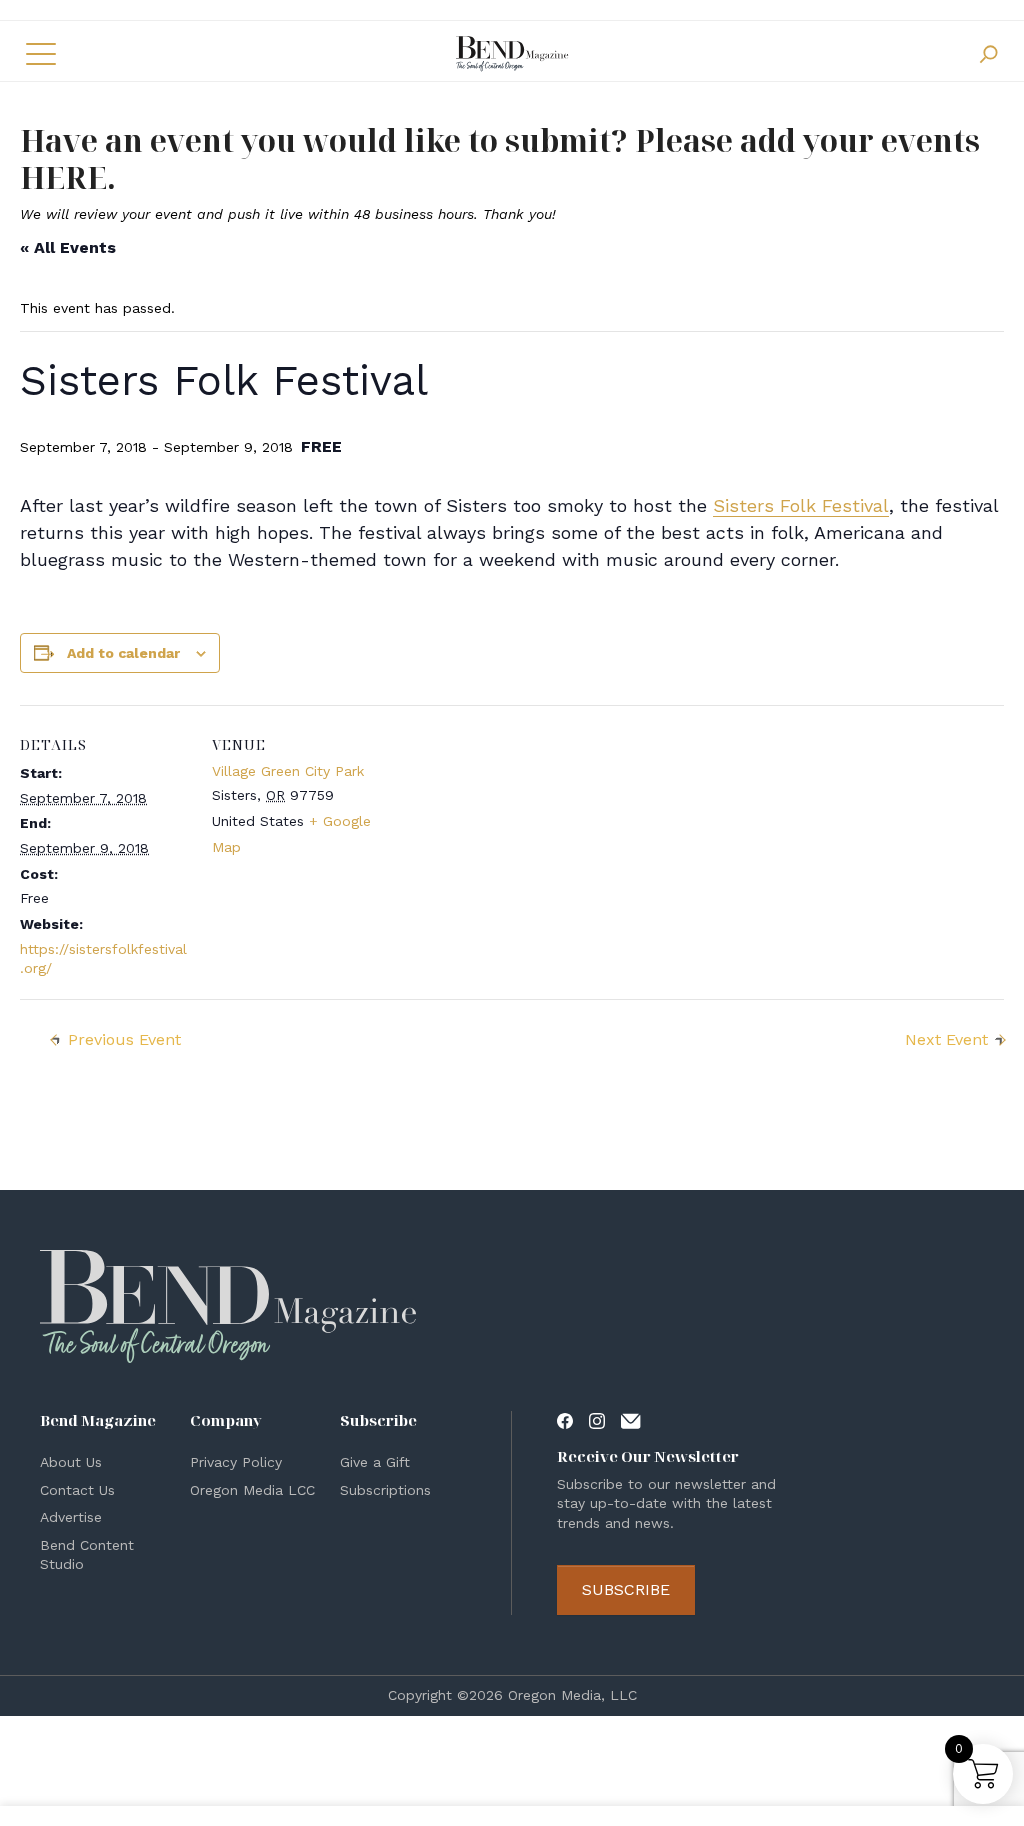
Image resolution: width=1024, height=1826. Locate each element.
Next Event (946, 1039)
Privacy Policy (236, 1462)
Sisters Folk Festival (801, 505)
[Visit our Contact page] (631, 1420)
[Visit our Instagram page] (597, 1420)
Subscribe (626, 1589)
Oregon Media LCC (252, 1490)
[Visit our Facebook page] (565, 1420)
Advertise (71, 1517)
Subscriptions (385, 1490)
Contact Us (77, 1490)
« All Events (68, 247)
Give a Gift (375, 1462)
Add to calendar (123, 653)
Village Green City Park (288, 771)
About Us (71, 1462)
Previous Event (124, 1039)
